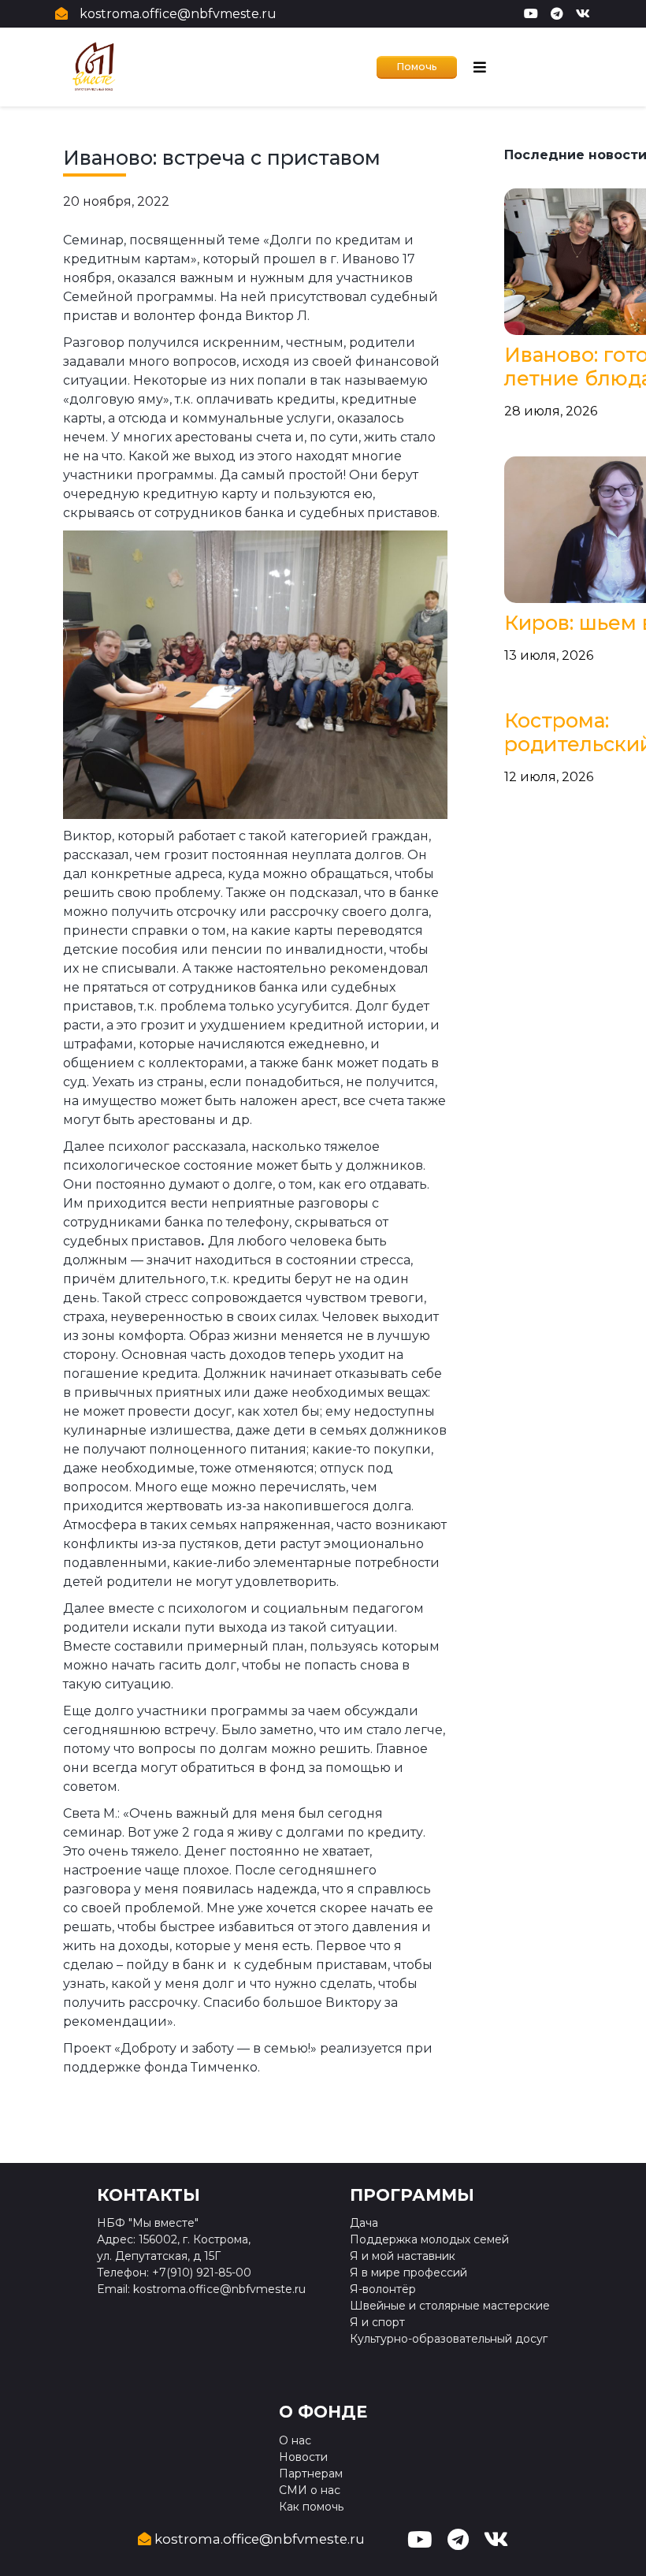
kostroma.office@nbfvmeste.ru (178, 14)
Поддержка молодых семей (429, 2239)
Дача (364, 2223)
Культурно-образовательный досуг (449, 2339)
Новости (303, 2457)
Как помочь (311, 2507)
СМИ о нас (310, 2490)
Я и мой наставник (403, 2256)
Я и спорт (377, 2322)
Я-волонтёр (383, 2289)
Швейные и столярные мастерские (450, 2306)
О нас (295, 2440)
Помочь (417, 67)
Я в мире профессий (408, 2273)
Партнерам (311, 2474)
